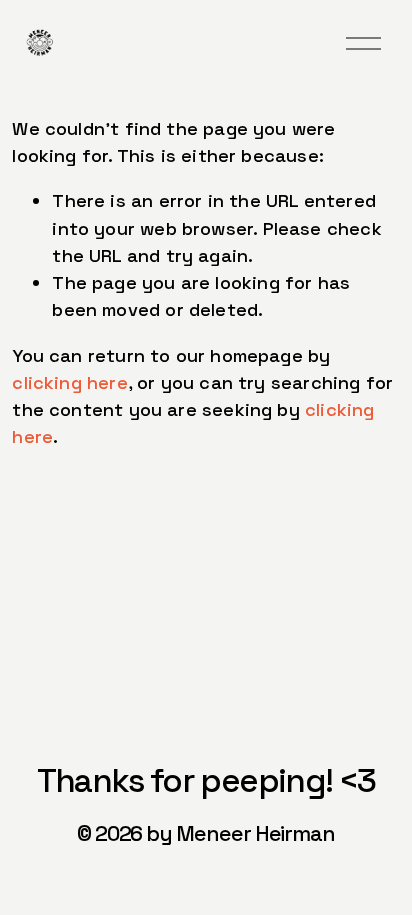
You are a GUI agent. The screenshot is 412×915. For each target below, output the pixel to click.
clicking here (69, 382)
